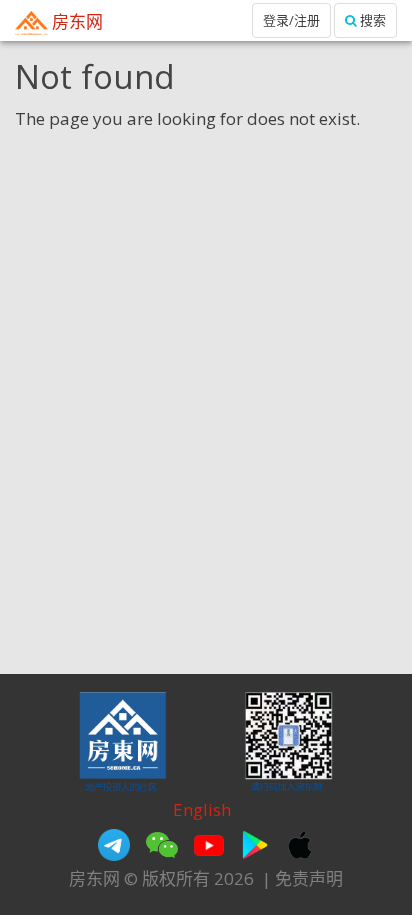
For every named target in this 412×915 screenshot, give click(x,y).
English (202, 809)
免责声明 (309, 878)
